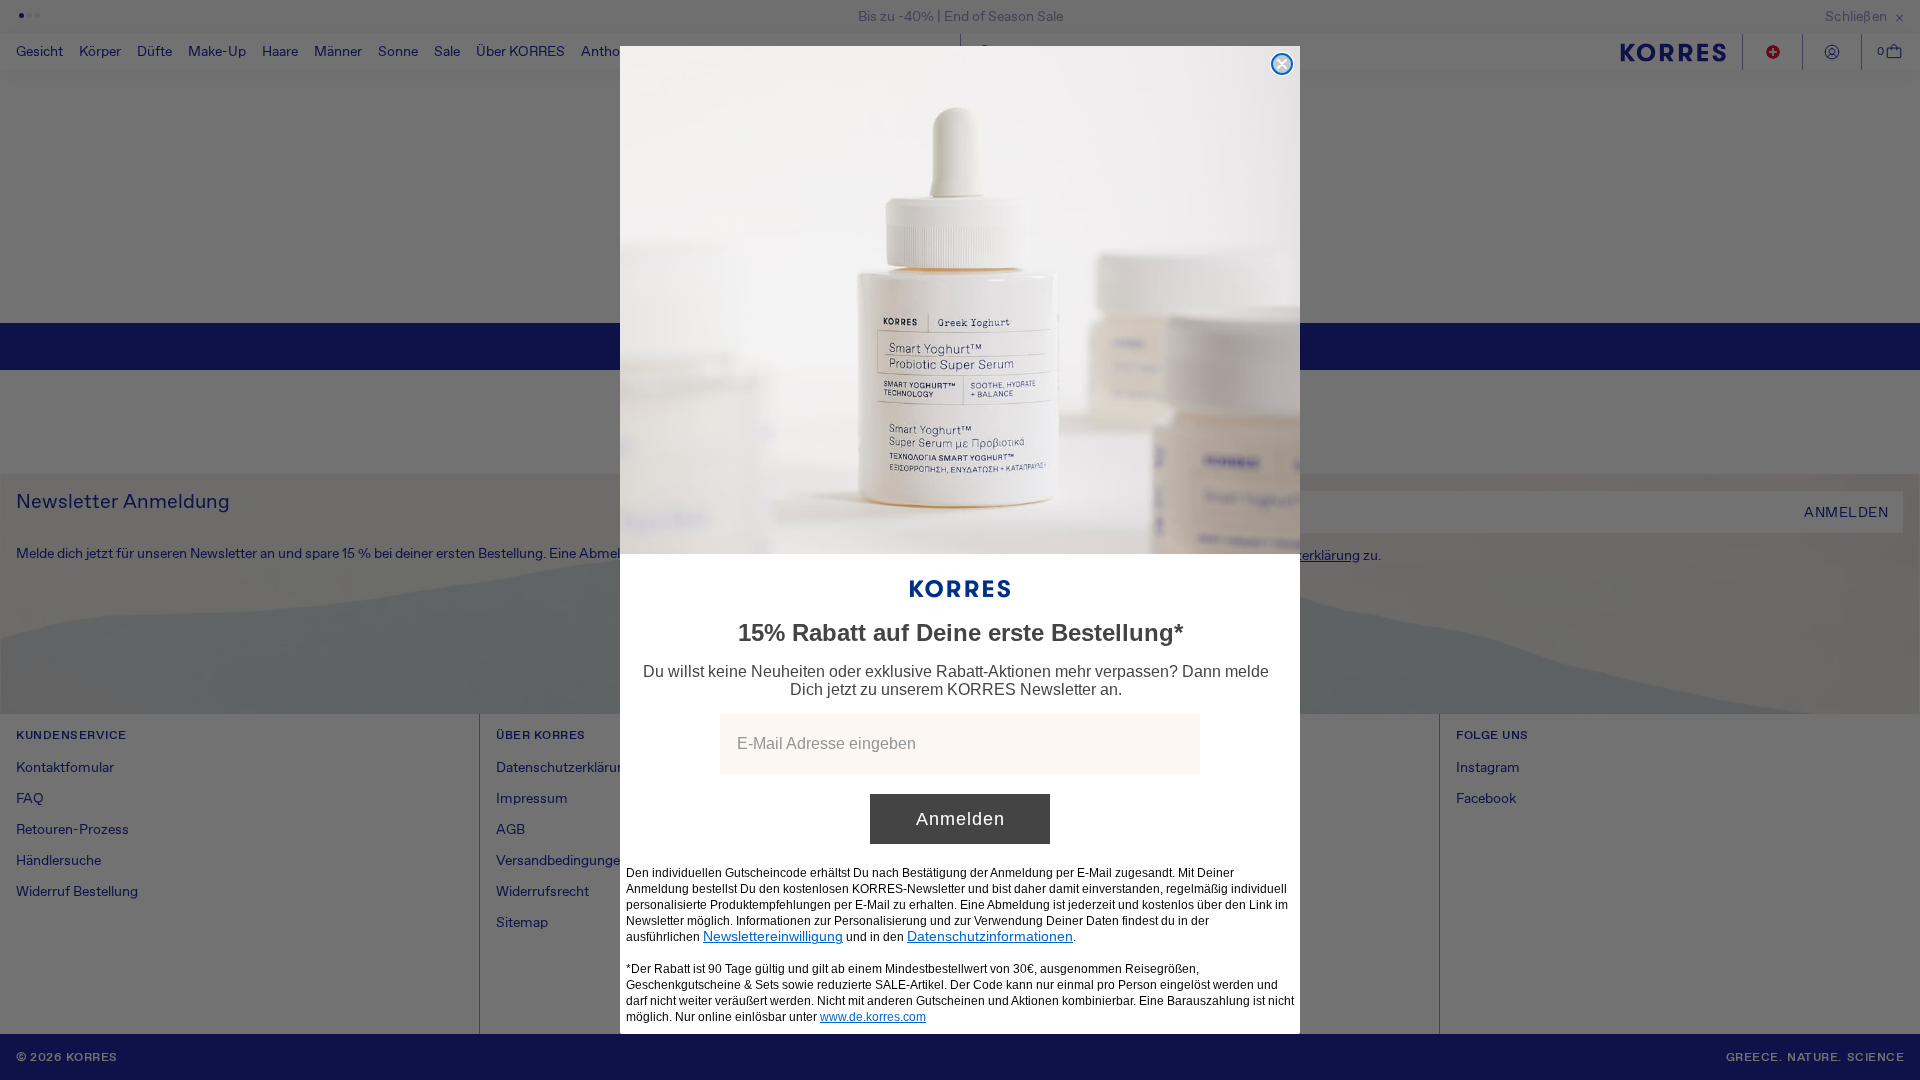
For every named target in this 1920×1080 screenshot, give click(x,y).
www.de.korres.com (873, 1017)
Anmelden (960, 819)
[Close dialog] (1282, 64)
